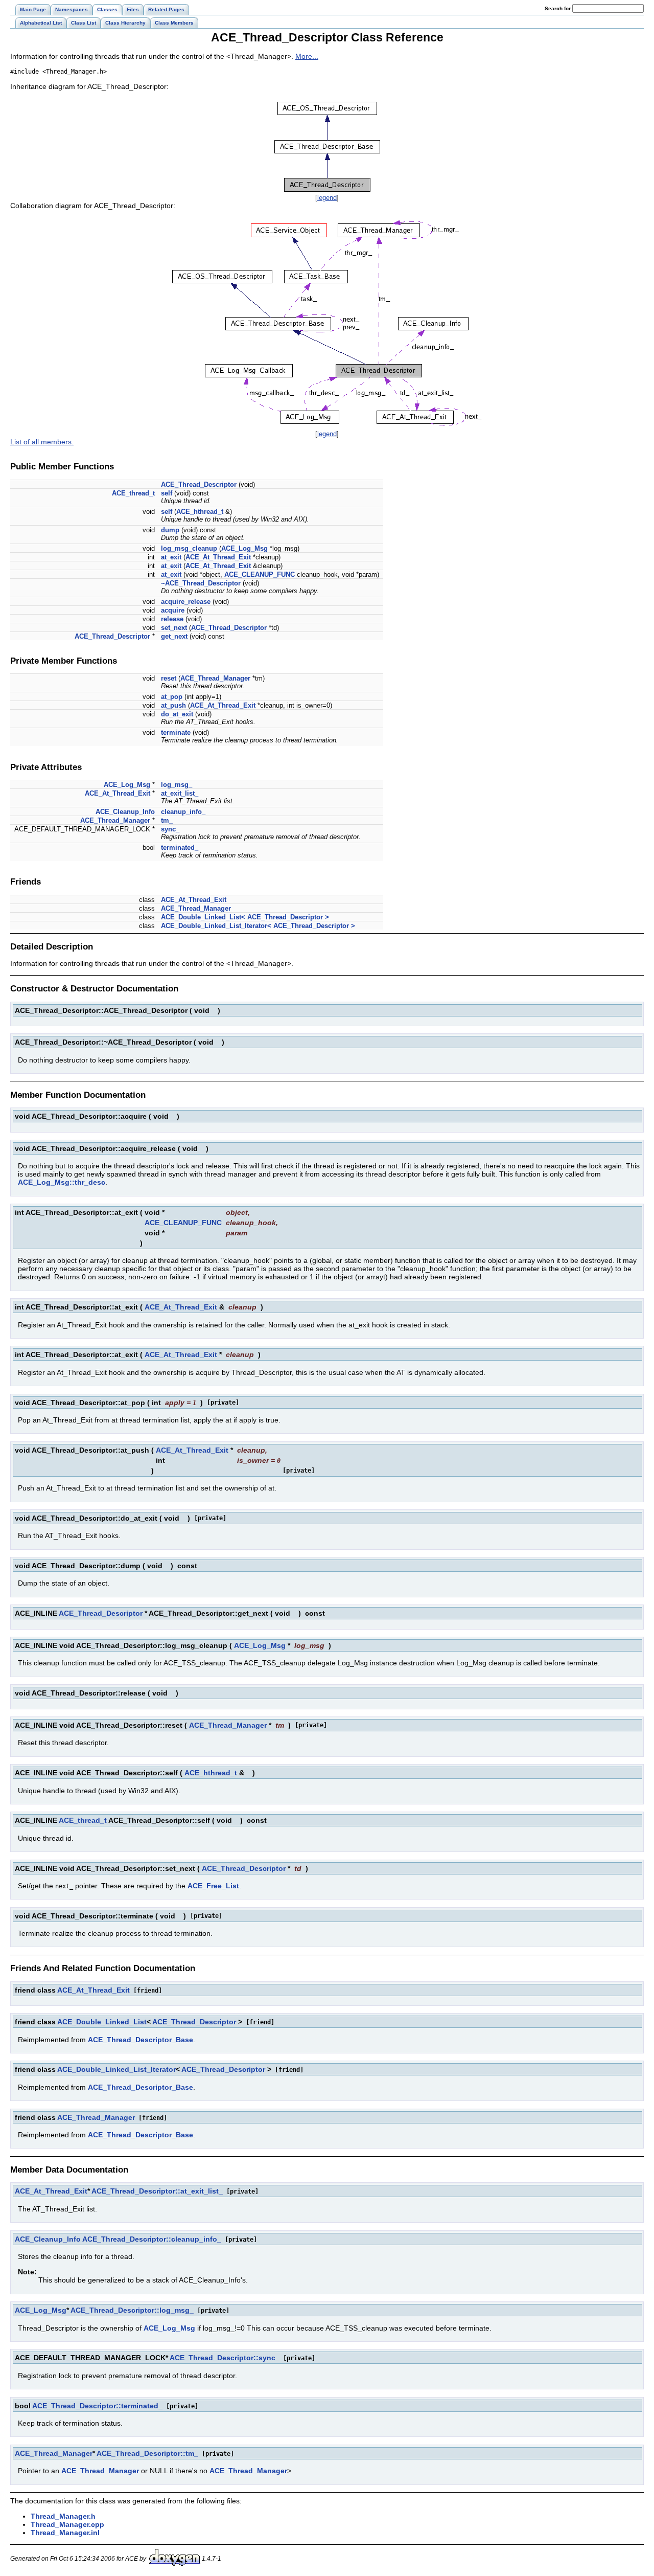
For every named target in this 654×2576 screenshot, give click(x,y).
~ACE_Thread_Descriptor (201, 583)
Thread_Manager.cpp (67, 2524)
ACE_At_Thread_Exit (218, 557)
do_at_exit (177, 714)
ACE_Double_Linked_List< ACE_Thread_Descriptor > (245, 917)
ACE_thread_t (133, 493)
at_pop (172, 697)
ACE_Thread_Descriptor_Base (141, 2040)
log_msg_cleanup (189, 548)
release (172, 619)
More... (307, 56)
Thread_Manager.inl (65, 2533)
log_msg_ (177, 785)
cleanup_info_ (183, 812)
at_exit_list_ (180, 793)
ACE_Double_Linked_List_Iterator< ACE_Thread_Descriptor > (258, 926)
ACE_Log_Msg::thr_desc (62, 1182)
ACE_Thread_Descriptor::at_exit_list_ (157, 2191)
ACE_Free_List (213, 1886)
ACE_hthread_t (200, 512)
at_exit (171, 557)
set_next (174, 628)
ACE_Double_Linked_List (102, 2022)
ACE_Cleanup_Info (125, 812)
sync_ (170, 829)
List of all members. (42, 442)
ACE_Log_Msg (244, 548)
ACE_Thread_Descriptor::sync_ (225, 2358)
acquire (173, 610)
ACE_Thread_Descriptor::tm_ (147, 2453)
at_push (173, 705)
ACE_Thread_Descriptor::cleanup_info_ (152, 2239)
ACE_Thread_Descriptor (199, 484)
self (167, 493)
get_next (174, 636)
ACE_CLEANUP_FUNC (260, 574)
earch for (558, 8)
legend (327, 198)
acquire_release (186, 602)
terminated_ (180, 848)
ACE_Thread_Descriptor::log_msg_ (132, 2310)
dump (170, 530)
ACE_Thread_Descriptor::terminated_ (97, 2406)
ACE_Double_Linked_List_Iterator (116, 2069)
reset (169, 678)
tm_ (167, 820)
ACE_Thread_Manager (215, 678)
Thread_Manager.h (63, 2516)
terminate (176, 732)
